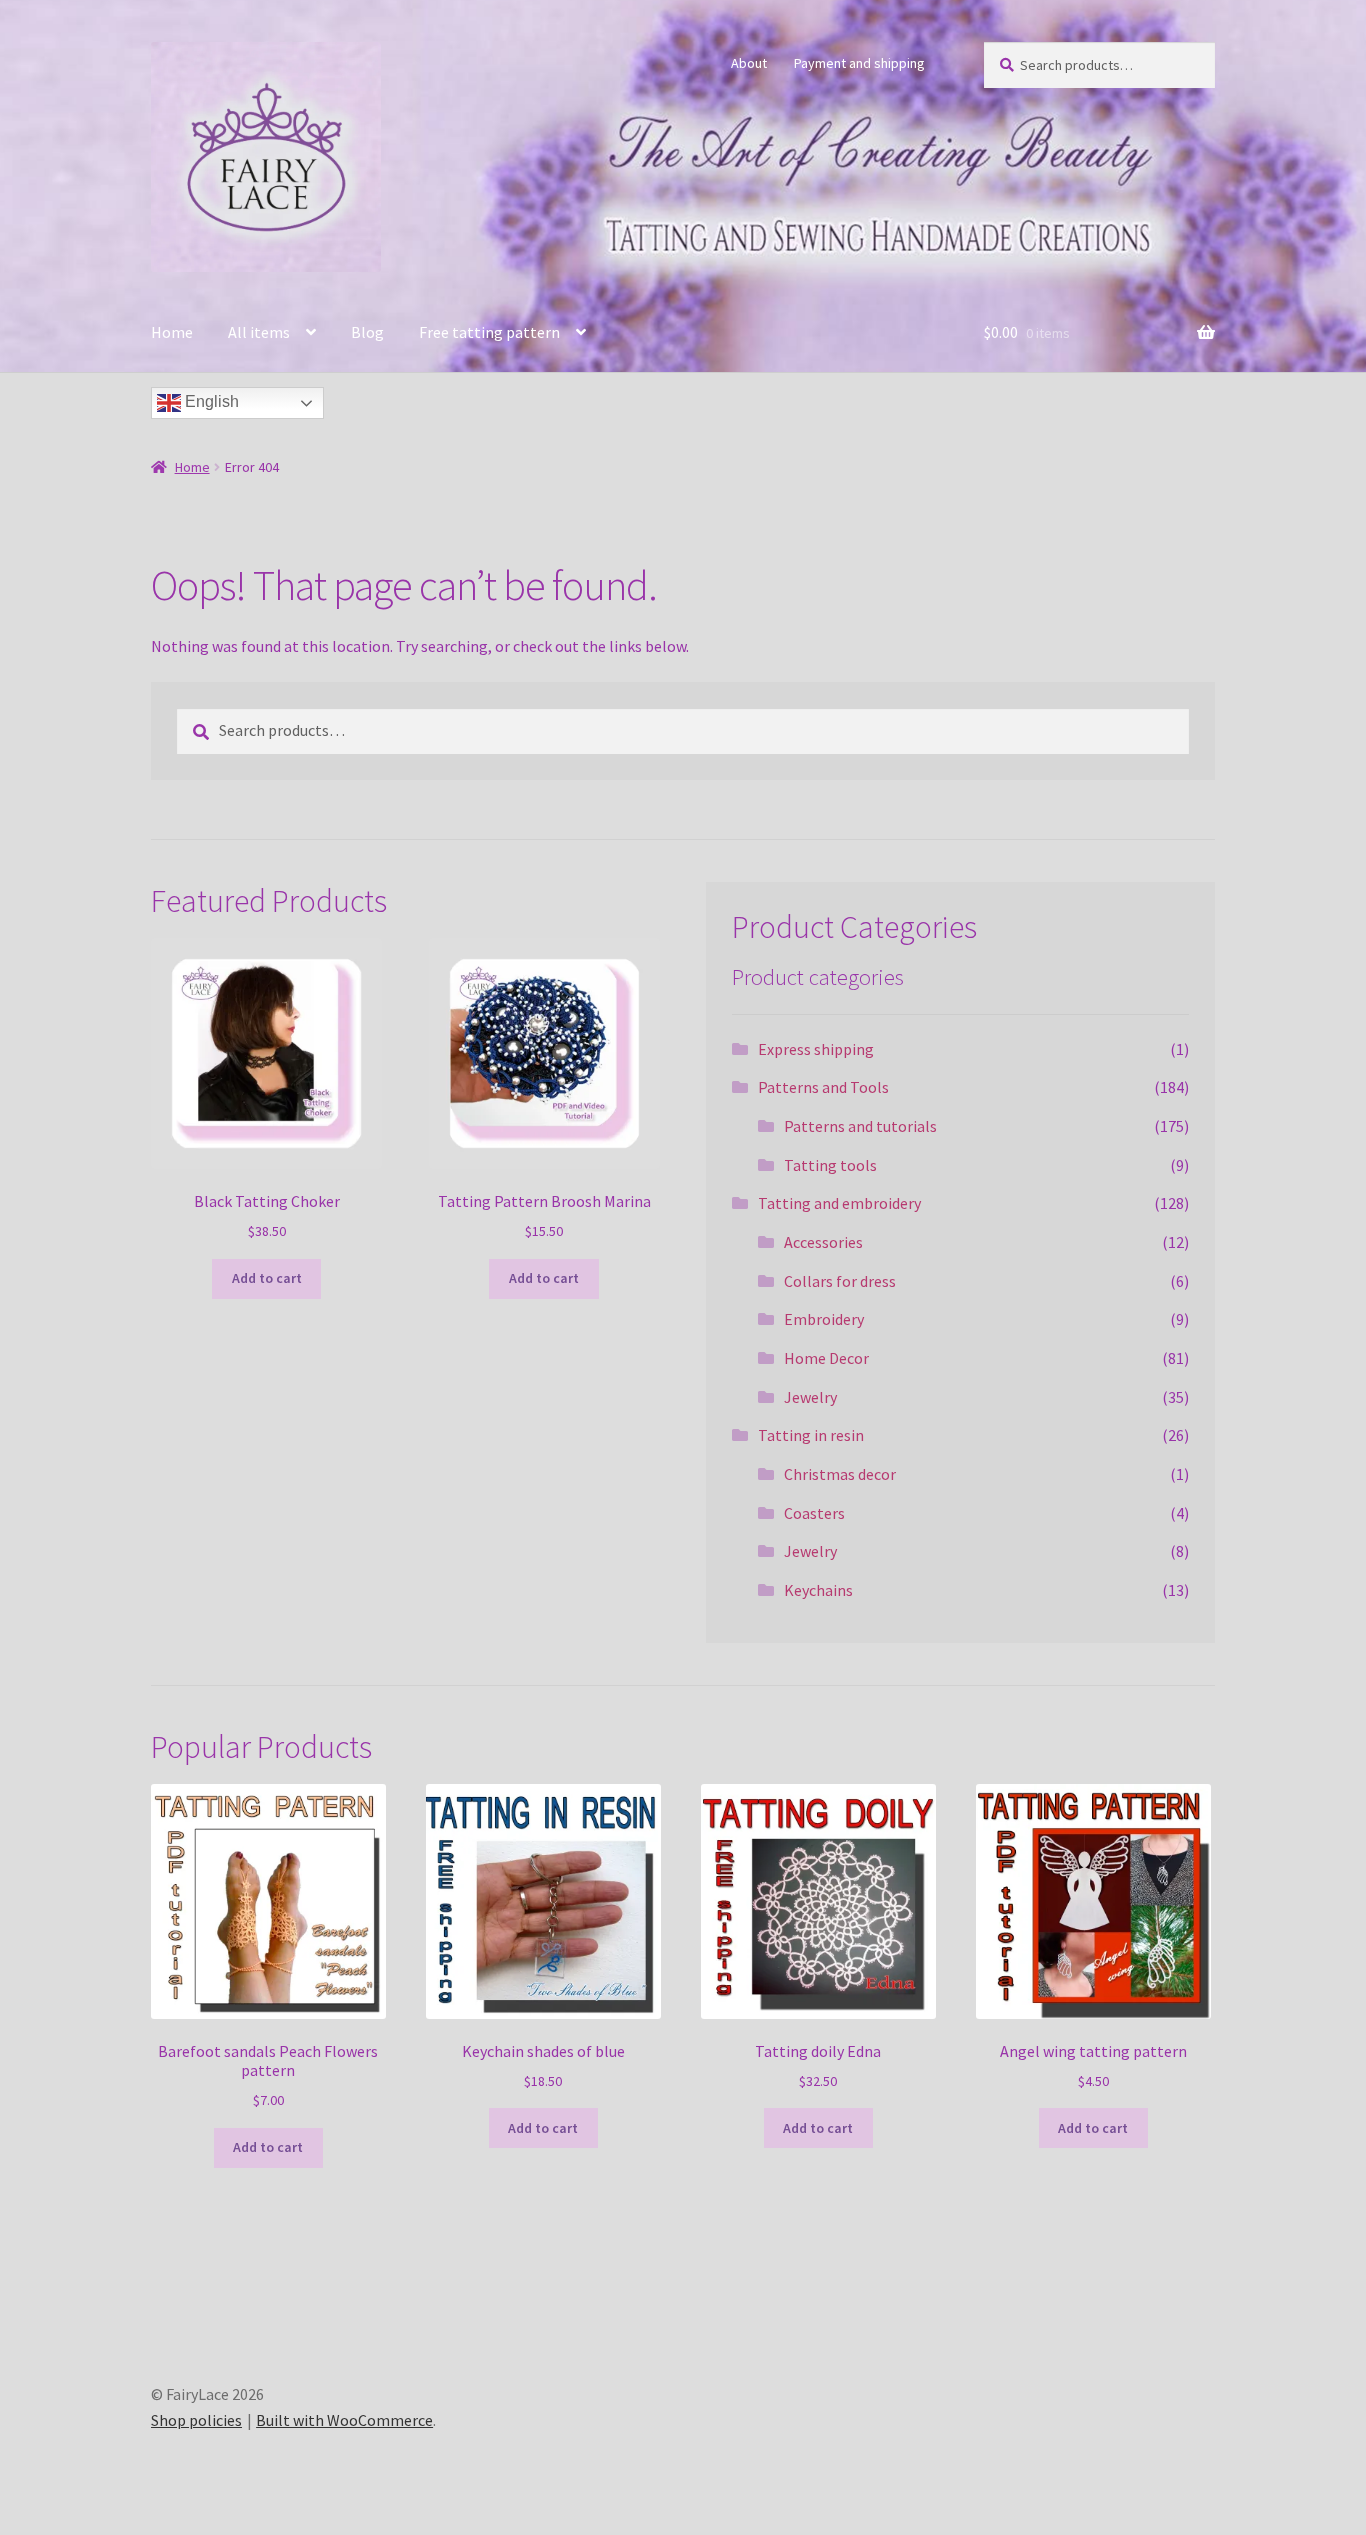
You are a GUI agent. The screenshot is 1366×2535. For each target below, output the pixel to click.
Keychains (818, 1590)
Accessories (823, 1242)
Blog (367, 332)
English (210, 401)
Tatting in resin (811, 1435)
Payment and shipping (859, 63)
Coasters (814, 1513)
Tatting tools (830, 1165)
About (749, 63)
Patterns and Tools (823, 1087)
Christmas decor (840, 1474)
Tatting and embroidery (839, 1203)
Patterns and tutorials (860, 1126)
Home (172, 332)
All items (259, 332)
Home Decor (826, 1358)
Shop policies (196, 2420)
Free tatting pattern (489, 332)
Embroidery (824, 1319)
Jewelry (810, 1397)
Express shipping (816, 1049)
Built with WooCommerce (344, 2420)
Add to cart (267, 1278)
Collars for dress (840, 1281)
